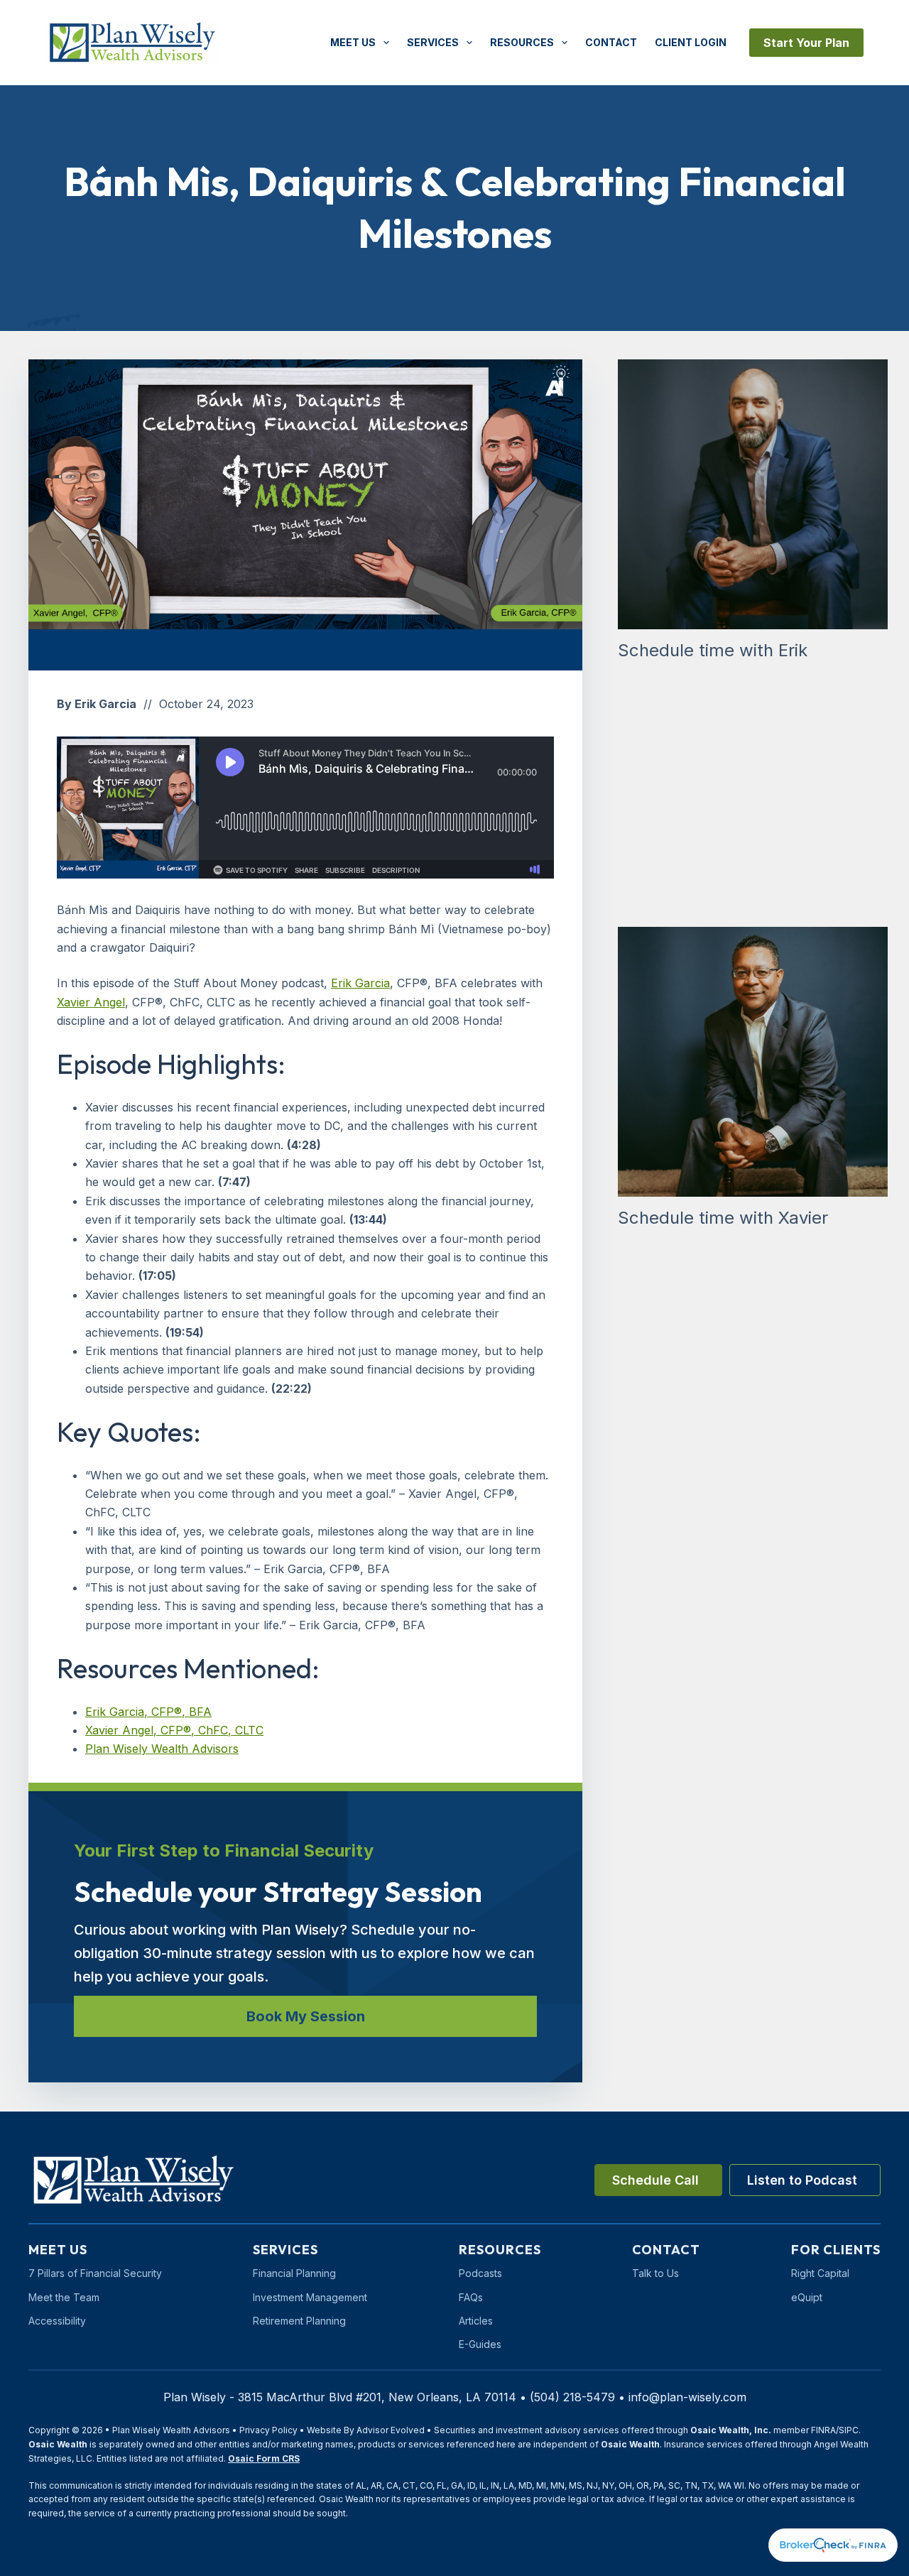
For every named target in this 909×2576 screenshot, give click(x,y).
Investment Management (310, 2297)
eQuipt (807, 2297)
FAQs (471, 2297)
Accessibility (57, 2321)
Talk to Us (655, 2273)
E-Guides (480, 2344)
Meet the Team (64, 2297)
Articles (476, 2321)
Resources (522, 42)
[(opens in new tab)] (833, 2544)
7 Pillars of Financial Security (95, 2273)
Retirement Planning (299, 2321)
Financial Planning (294, 2273)
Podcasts (480, 2273)
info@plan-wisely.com (687, 2397)
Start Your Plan (806, 43)
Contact (611, 42)
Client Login (691, 42)
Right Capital (820, 2273)
